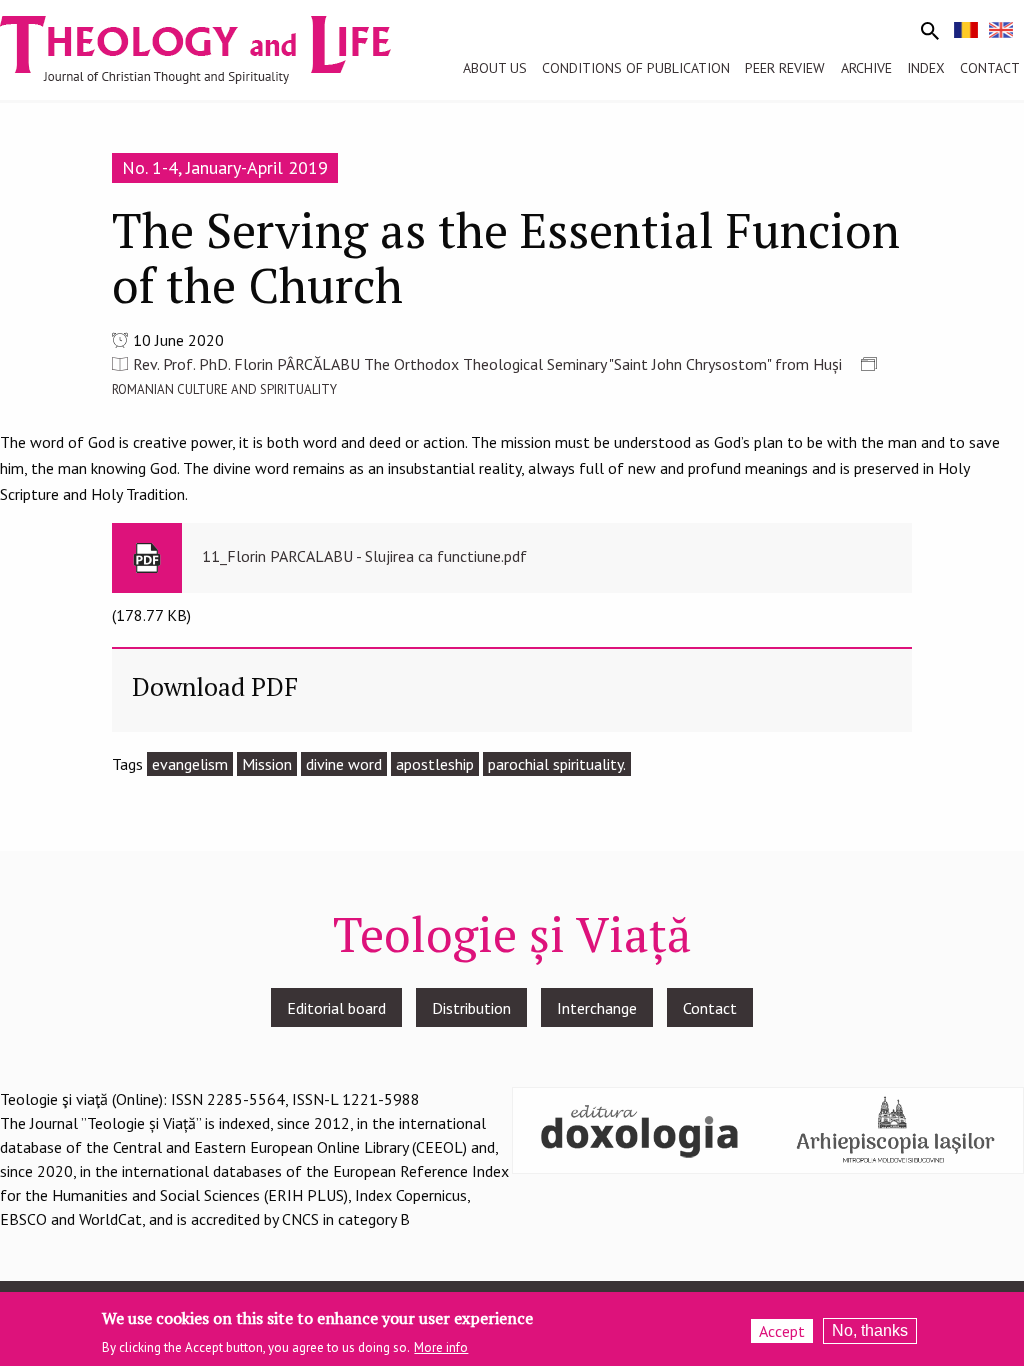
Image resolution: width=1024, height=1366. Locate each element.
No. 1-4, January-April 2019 (225, 167)
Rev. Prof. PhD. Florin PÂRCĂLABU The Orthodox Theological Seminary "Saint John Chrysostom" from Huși (487, 364)
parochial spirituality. (557, 764)
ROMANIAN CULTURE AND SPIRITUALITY (224, 389)
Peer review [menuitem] (785, 68)
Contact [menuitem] (990, 68)
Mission (267, 764)
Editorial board (336, 1008)
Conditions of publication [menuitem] (636, 68)
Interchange (597, 1008)
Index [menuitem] (926, 68)
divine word (344, 764)
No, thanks (870, 1330)
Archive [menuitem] (866, 68)
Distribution (471, 1008)
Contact (710, 1008)
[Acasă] (214, 48)
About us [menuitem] (495, 68)
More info (441, 1347)
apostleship (435, 764)
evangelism (190, 764)
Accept (782, 1331)
